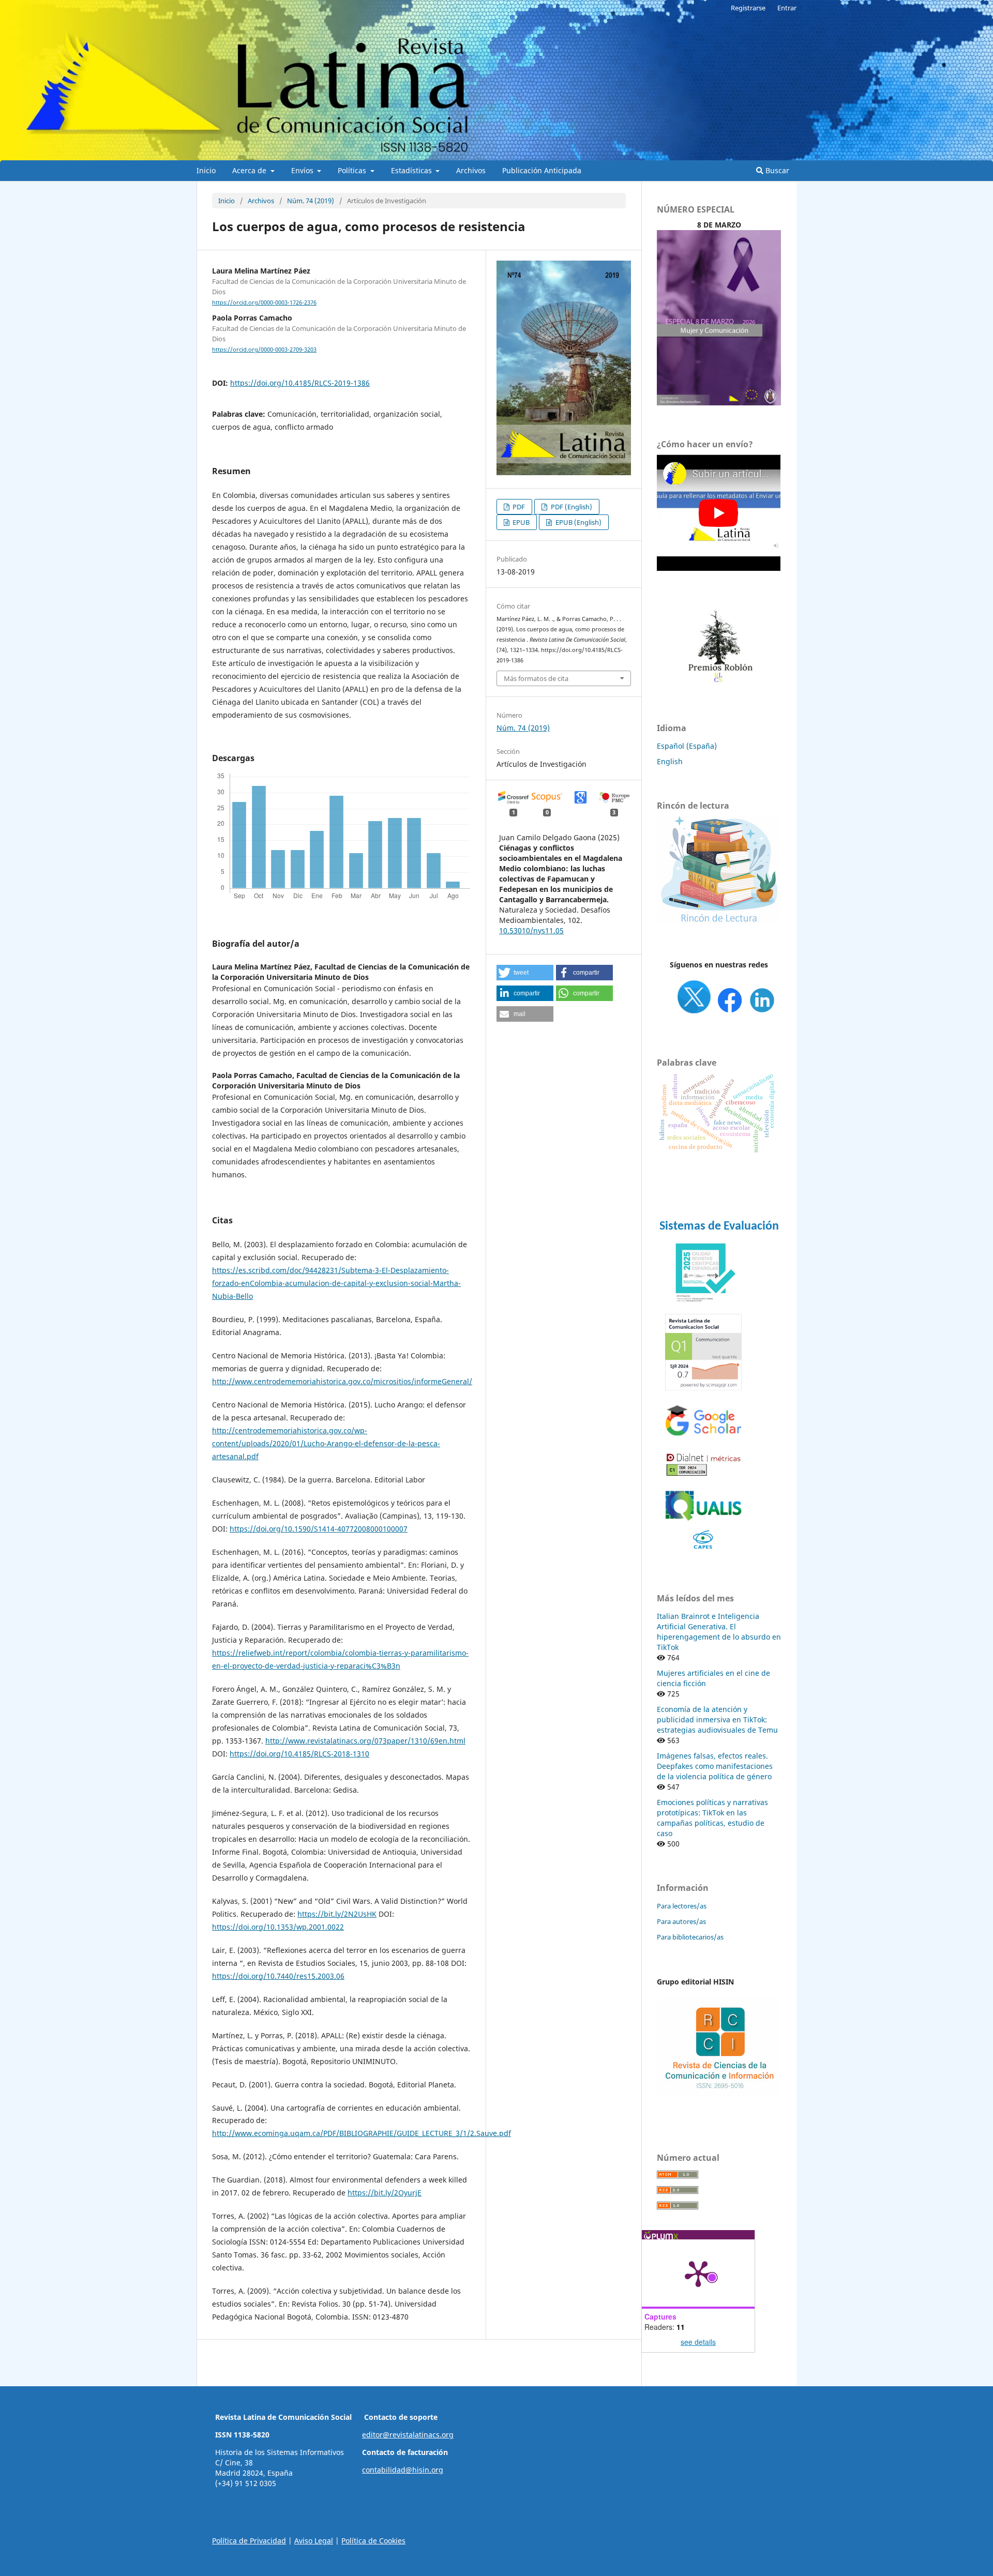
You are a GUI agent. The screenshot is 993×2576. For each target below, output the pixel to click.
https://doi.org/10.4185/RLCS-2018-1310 (299, 1754)
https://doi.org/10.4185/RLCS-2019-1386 (300, 383)
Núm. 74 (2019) (311, 201)
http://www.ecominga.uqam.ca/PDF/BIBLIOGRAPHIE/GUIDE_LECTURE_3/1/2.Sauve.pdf (362, 2133)
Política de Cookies (373, 2541)
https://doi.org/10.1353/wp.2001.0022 (278, 1927)
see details (698, 2342)
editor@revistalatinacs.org (408, 2435)
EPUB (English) (578, 522)
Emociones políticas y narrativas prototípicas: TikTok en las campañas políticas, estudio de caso (712, 1818)
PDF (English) (571, 507)
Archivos (471, 170)
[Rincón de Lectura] (719, 922)
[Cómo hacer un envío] (719, 568)
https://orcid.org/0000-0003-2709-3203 (264, 350)
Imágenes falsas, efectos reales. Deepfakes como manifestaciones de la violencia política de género (715, 1766)
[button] (525, 973)
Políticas (353, 170)
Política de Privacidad (249, 2541)
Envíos (303, 170)
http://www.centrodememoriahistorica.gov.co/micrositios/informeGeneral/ (342, 1381)
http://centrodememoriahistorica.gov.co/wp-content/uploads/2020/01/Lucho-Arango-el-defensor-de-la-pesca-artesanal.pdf (326, 1443)
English (670, 761)
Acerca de (250, 170)
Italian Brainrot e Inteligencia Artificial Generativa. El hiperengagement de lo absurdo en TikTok (719, 1632)
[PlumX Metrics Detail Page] (698, 2273)
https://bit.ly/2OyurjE (385, 2193)
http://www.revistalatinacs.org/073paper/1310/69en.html (365, 1741)
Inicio (206, 170)
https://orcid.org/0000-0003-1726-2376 (264, 302)
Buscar (776, 170)
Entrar (787, 8)
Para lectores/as (682, 1906)
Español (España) (687, 746)
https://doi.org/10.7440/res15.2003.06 (278, 1976)
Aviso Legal (314, 2541)
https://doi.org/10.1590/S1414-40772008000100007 (319, 1529)
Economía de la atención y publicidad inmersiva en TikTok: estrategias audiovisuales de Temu (717, 1719)
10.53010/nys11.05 (531, 930)
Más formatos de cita (536, 678)
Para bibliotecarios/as (690, 1937)
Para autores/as (681, 1921)
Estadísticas (412, 170)
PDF (518, 507)
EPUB (520, 522)
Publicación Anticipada (542, 170)
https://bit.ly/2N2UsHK (337, 1914)
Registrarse (748, 8)
